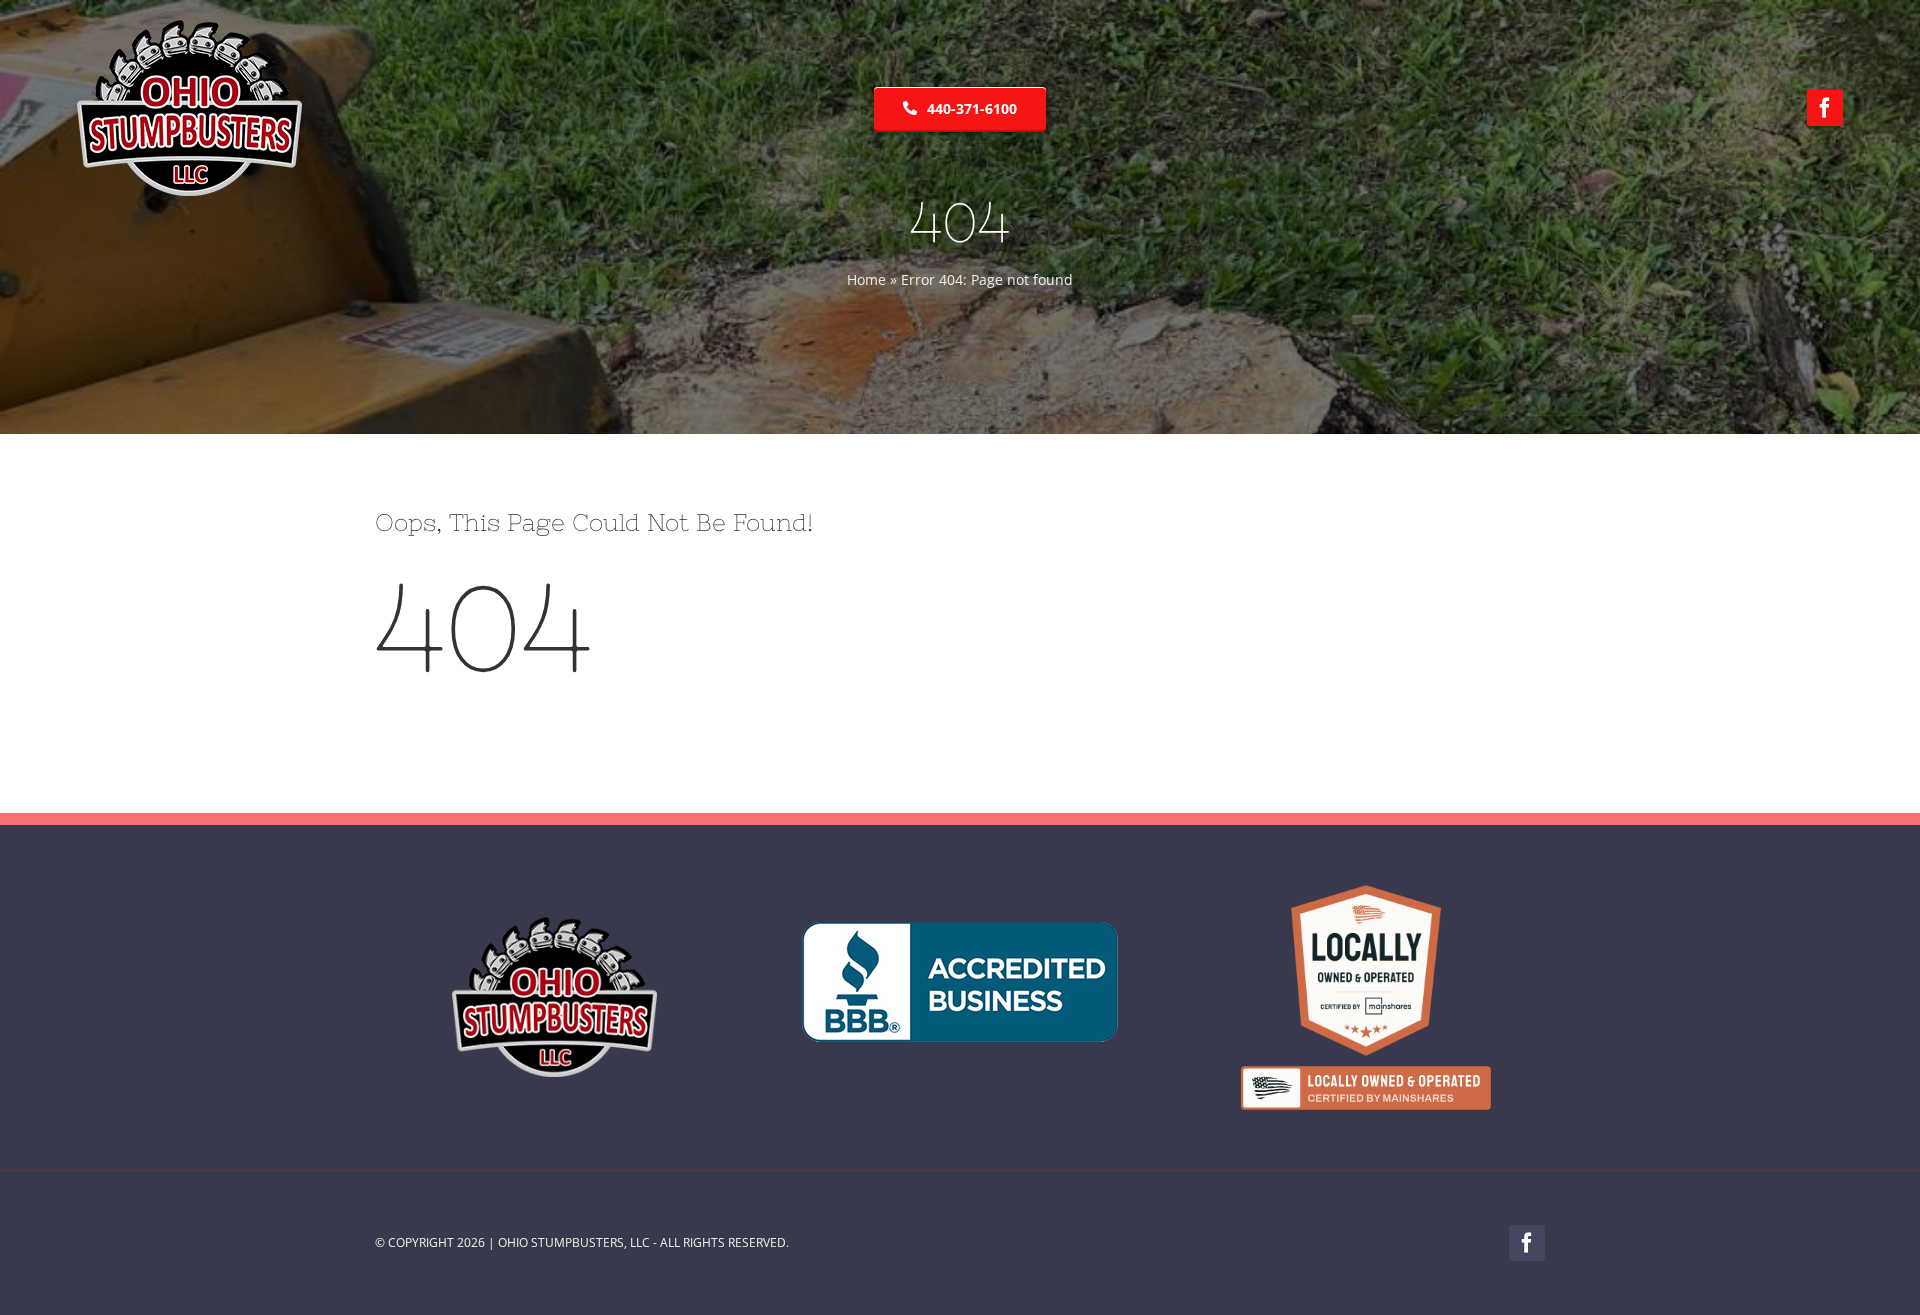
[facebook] (1825, 108)
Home (866, 279)
